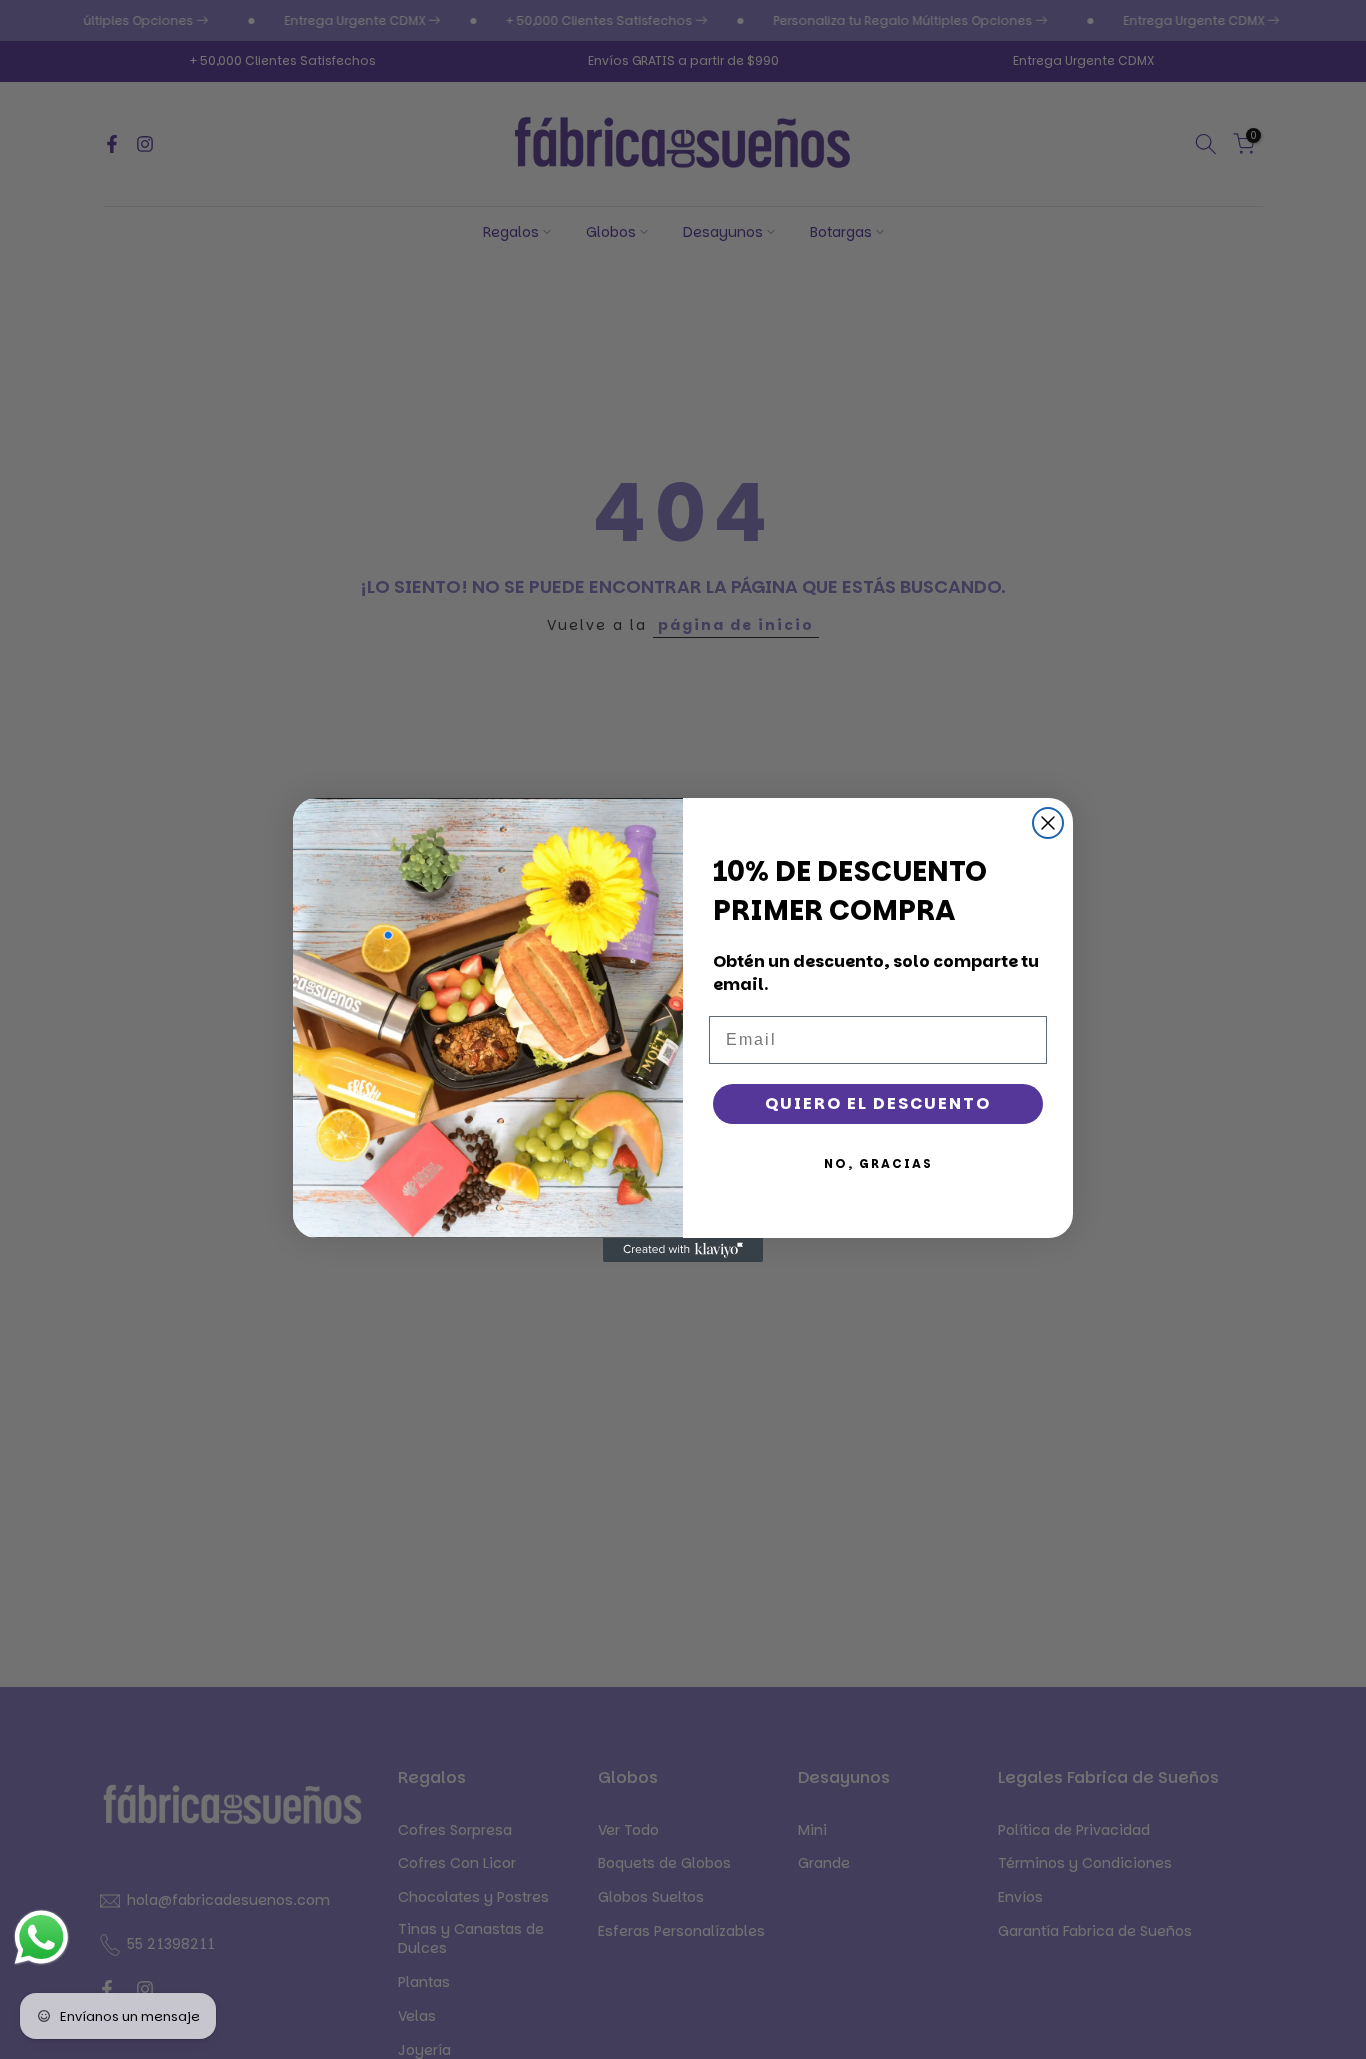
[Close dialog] (1048, 823)
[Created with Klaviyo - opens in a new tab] (683, 1250)
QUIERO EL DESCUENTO (878, 1103)
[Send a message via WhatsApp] (41, 1937)
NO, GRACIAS (878, 1163)
